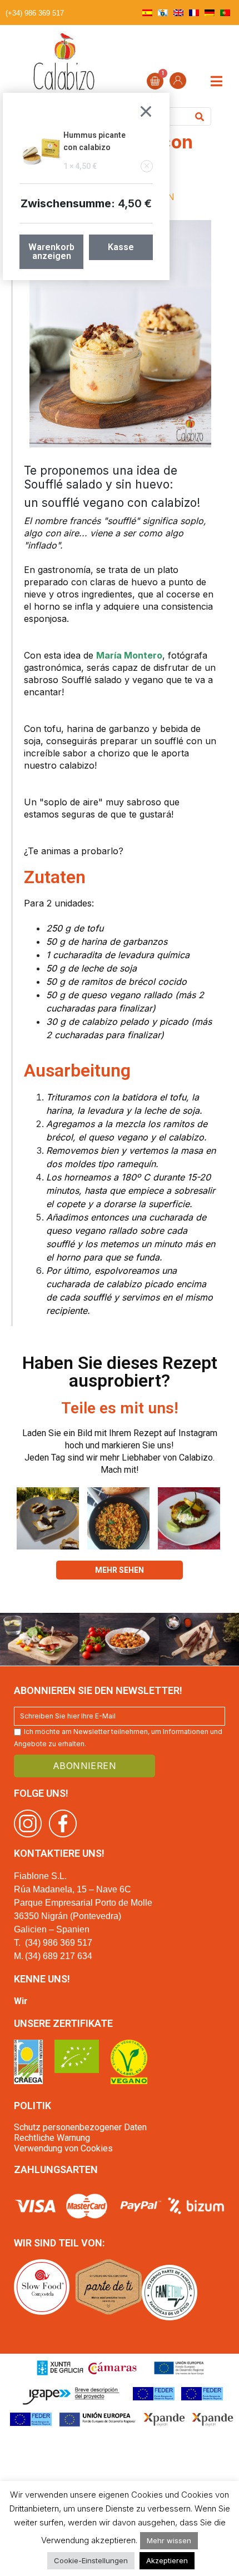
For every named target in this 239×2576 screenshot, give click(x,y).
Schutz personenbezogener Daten (80, 2127)
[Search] (200, 116)
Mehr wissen (169, 2540)
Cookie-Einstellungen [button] (91, 2560)
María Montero (129, 655)
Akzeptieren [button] (167, 2560)
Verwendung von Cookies (63, 2148)
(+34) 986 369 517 (35, 13)
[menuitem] (147, 13)
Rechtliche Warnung (52, 2138)
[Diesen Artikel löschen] (147, 166)
